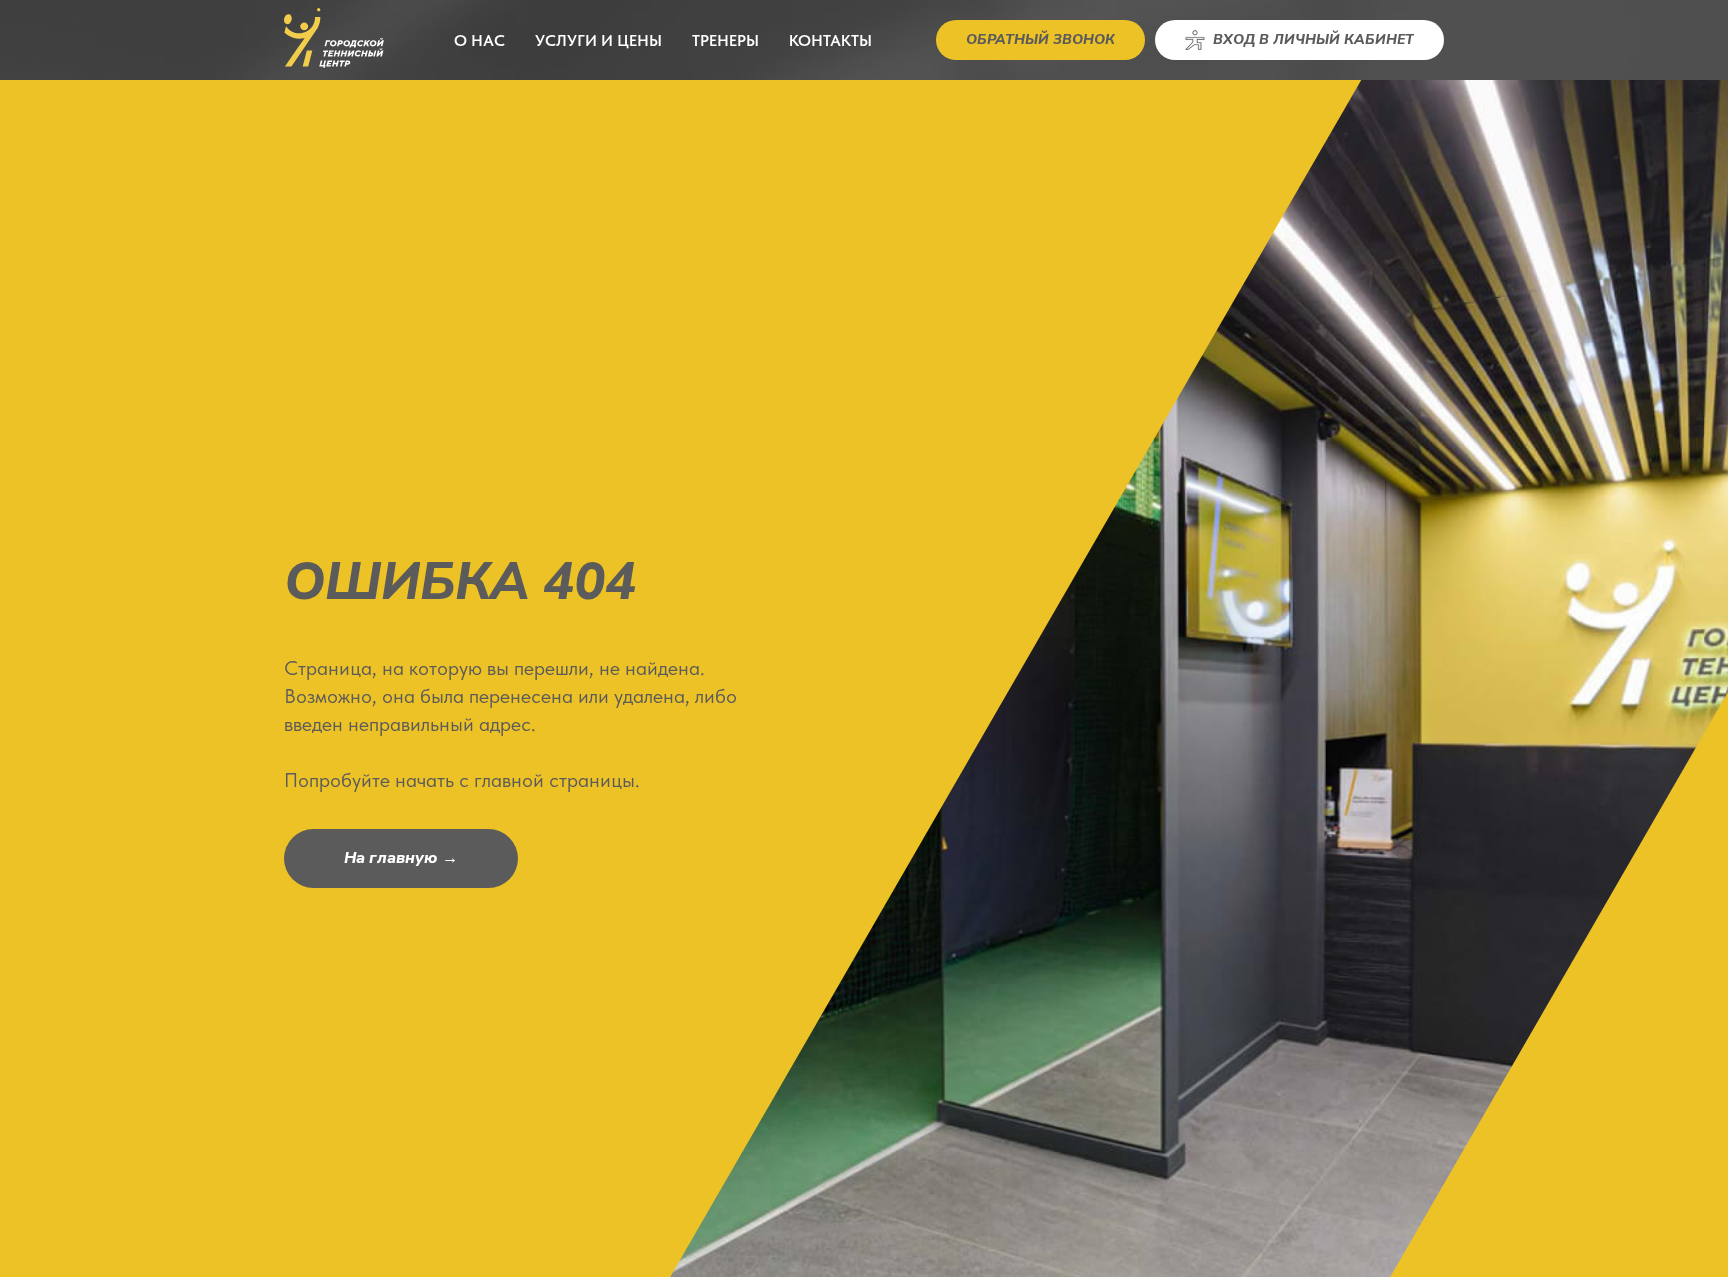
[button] (1040, 40)
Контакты (830, 40)
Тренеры (725, 40)
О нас (479, 40)
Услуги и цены (598, 40)
